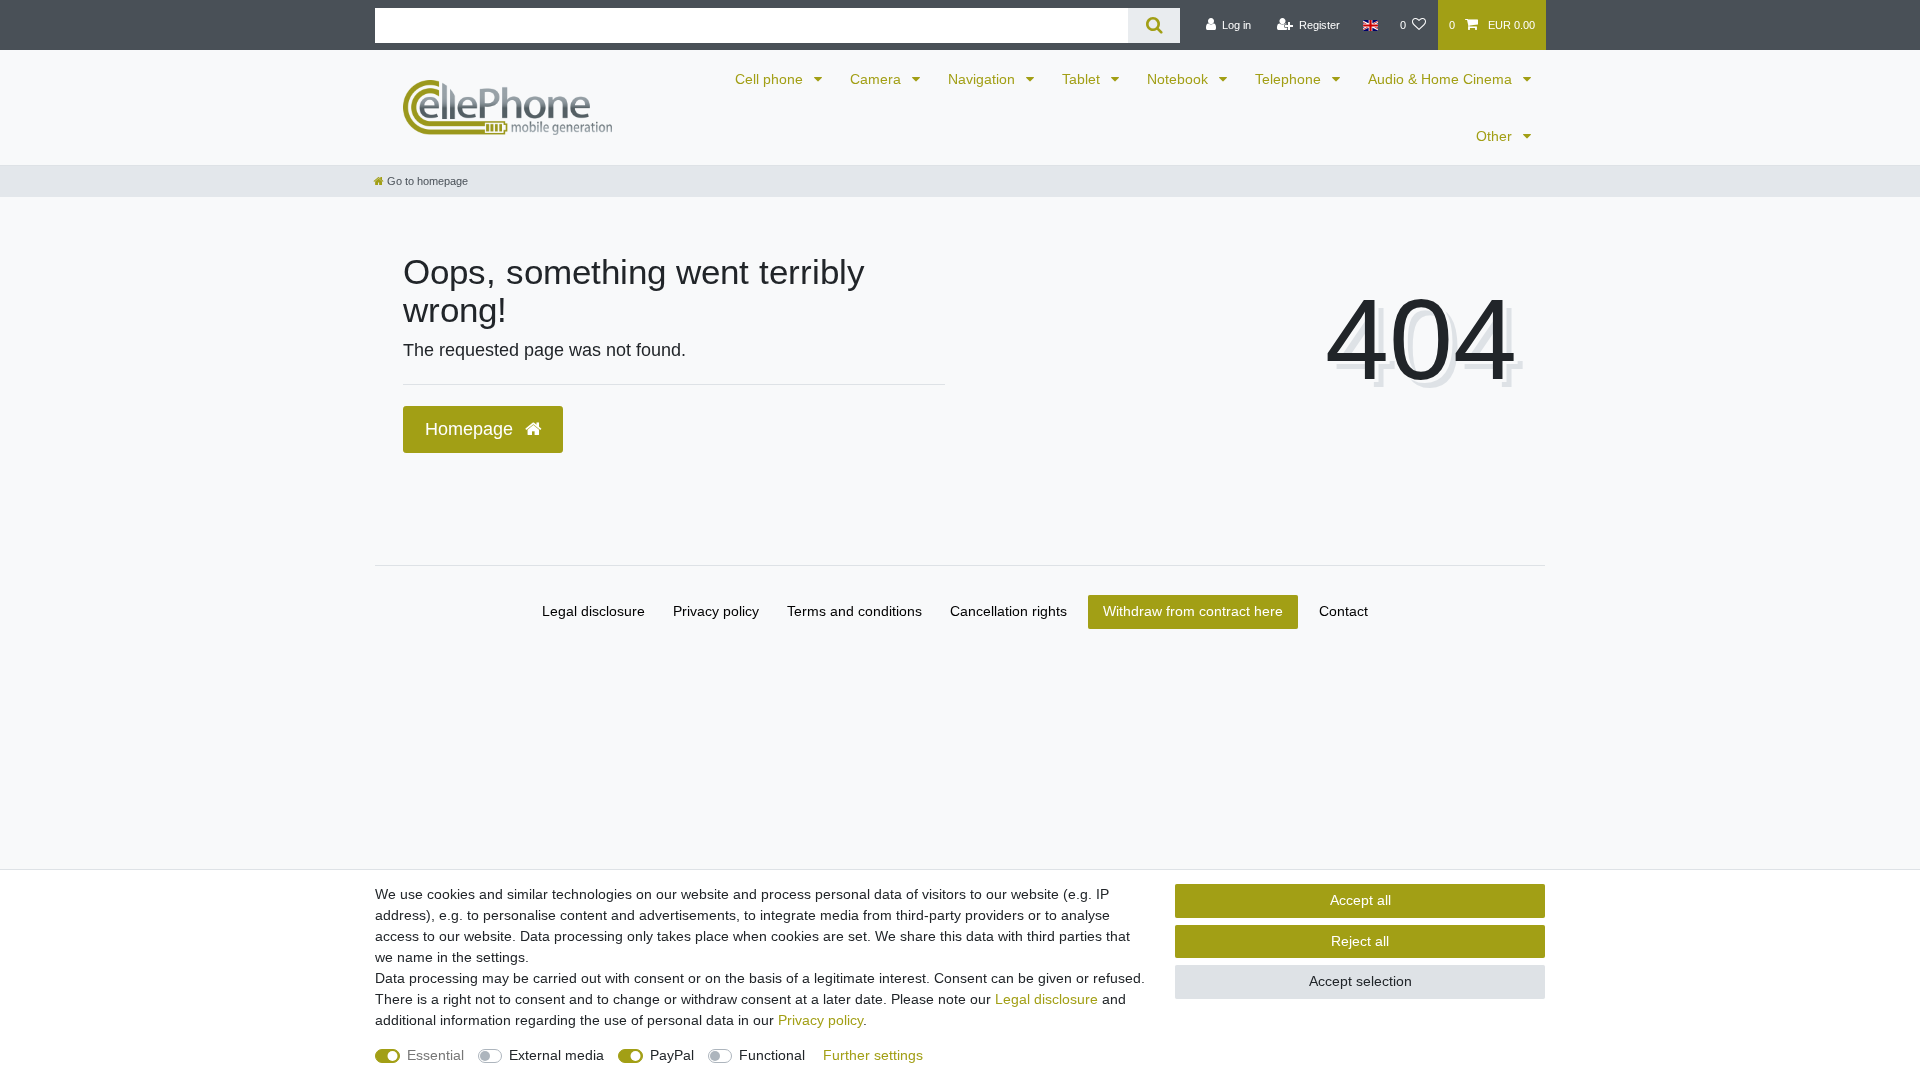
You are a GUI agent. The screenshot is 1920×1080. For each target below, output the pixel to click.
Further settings (873, 1055)
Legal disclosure (593, 611)
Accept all (1360, 900)
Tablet (1083, 79)
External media (556, 1055)
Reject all (1360, 941)
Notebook (1179, 79)
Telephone (1290, 79)
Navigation (983, 79)
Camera (877, 79)
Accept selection (1360, 981)
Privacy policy (716, 611)
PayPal (672, 1055)
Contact (1343, 611)
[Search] (1153, 25)
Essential (435, 1055)
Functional (772, 1055)
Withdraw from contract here (1193, 611)
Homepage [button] (471, 429)
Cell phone (771, 79)
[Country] (1369, 25)
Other (1496, 136)
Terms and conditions (854, 611)
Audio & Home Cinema (1442, 79)
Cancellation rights (1008, 611)
